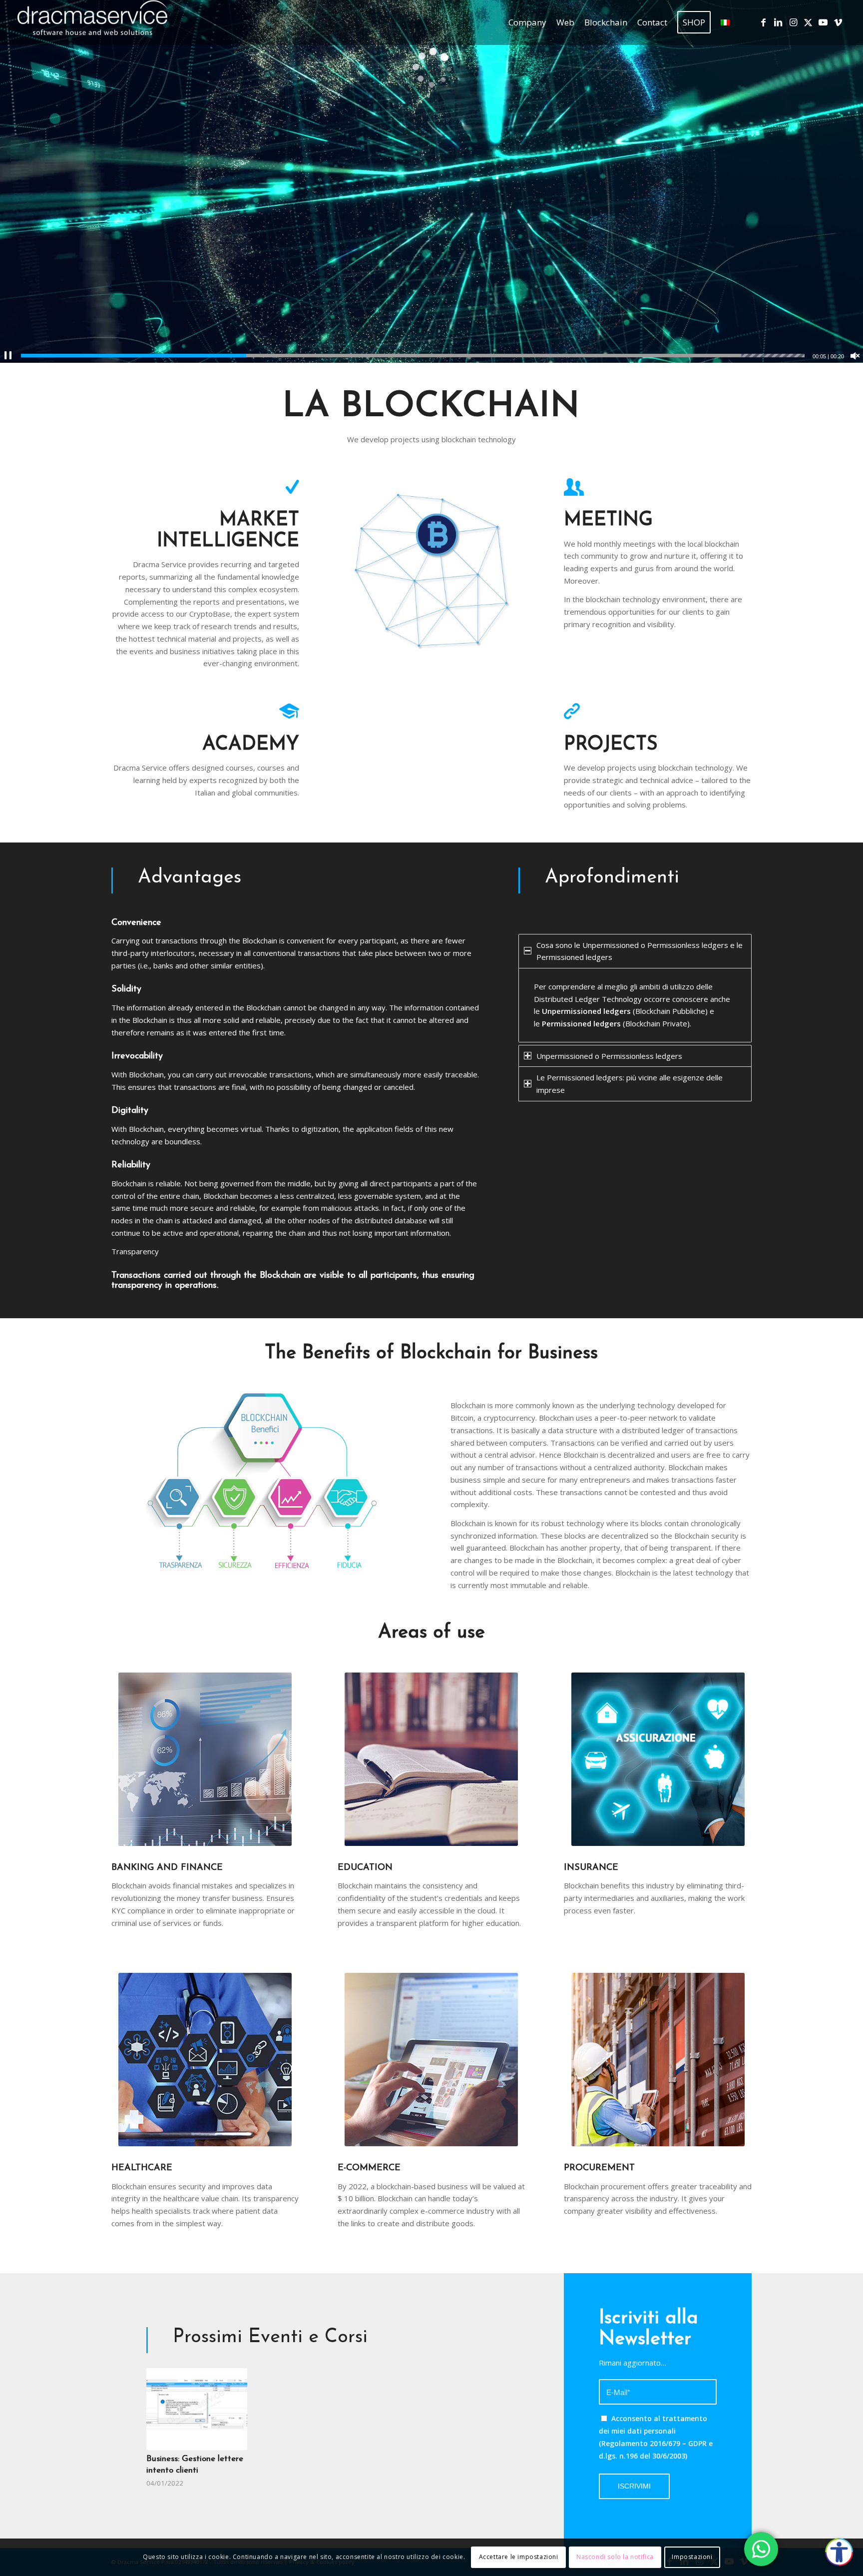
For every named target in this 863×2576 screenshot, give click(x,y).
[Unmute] (855, 356)
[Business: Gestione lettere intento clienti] (197, 2409)
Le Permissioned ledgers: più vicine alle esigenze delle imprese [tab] (630, 1084)
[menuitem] (527, 22)
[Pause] (8, 356)
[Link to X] (808, 22)
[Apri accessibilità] (839, 2552)
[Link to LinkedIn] (778, 22)
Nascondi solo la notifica (615, 2557)
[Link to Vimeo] (838, 22)
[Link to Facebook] (763, 22)
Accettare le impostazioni (519, 2557)
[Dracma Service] (92, 22)
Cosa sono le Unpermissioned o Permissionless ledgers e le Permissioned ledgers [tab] (640, 951)
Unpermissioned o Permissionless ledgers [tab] (609, 1056)
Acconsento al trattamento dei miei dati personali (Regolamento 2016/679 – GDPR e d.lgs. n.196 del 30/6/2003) (656, 2437)
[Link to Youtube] (823, 22)
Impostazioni (692, 2557)
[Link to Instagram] (793, 22)
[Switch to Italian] (725, 22)
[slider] (413, 356)
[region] (635, 1005)
